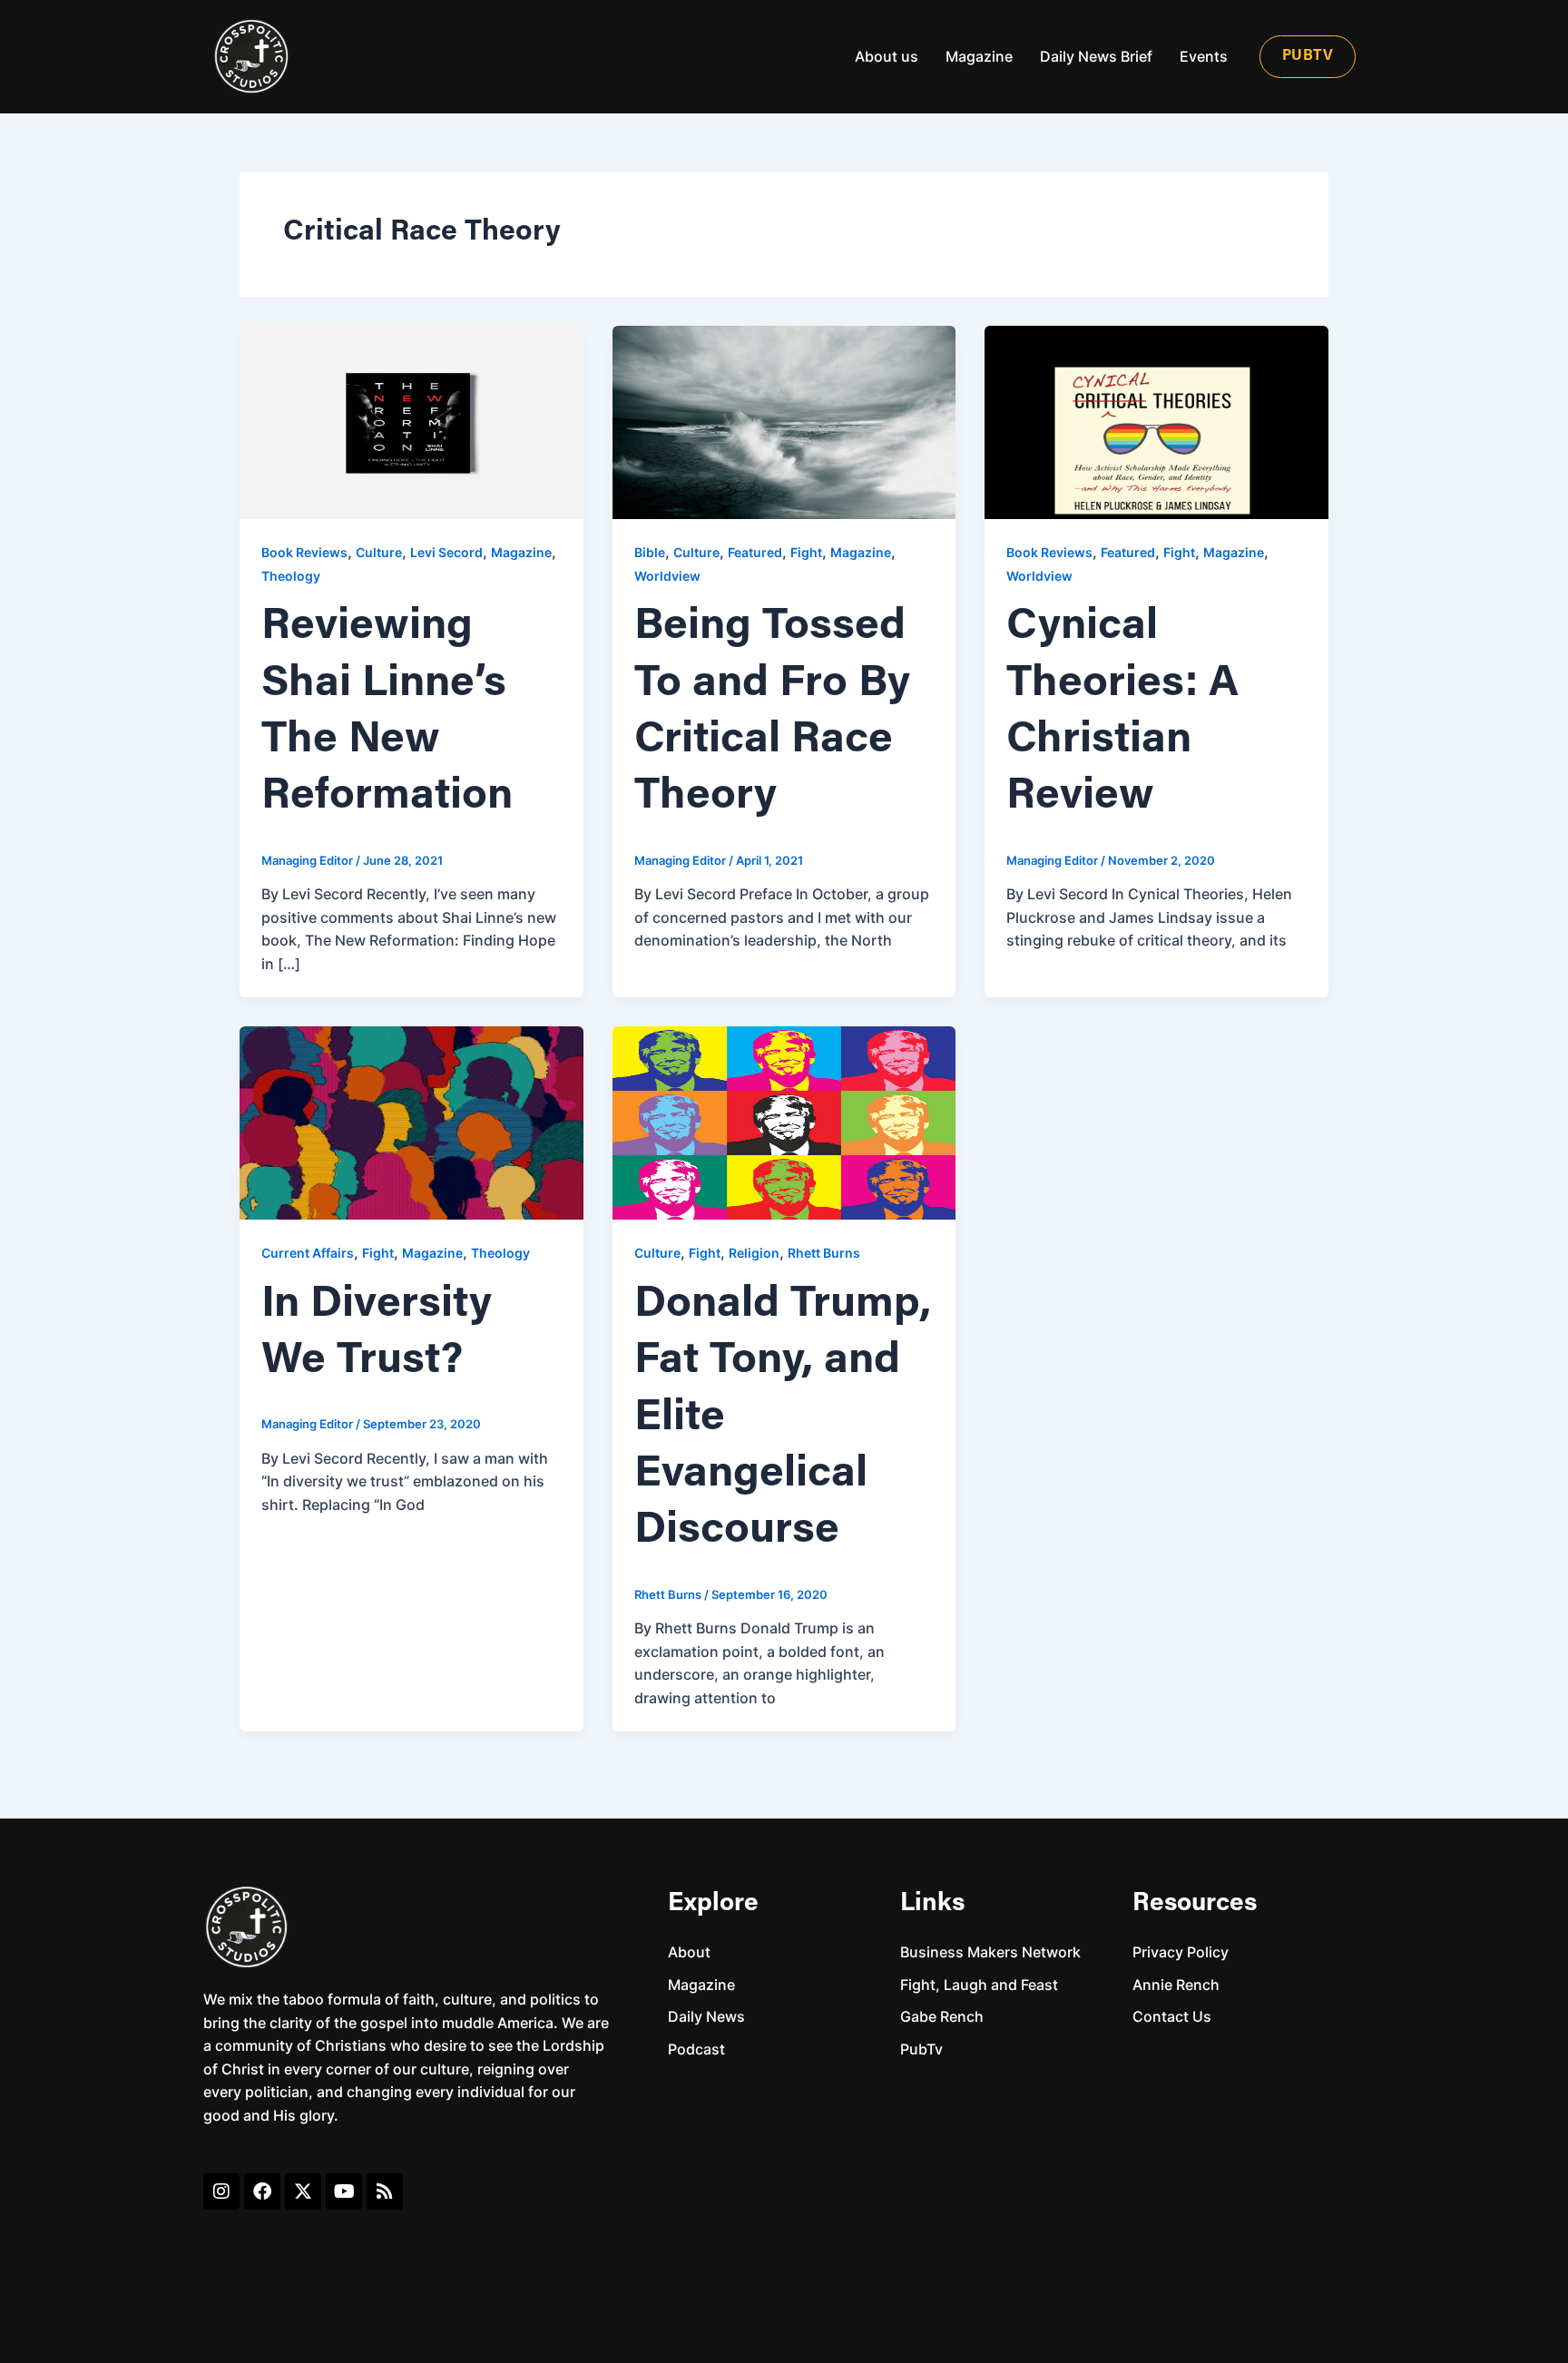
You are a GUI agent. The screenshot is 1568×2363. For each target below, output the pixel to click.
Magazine (979, 56)
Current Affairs (308, 1253)
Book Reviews (304, 552)
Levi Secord (446, 552)
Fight (806, 552)
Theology (291, 576)
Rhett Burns (824, 1253)
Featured (755, 552)
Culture (379, 552)
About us (887, 56)
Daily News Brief (1096, 56)
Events (1204, 56)
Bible (650, 552)
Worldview (667, 576)
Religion (754, 1253)
